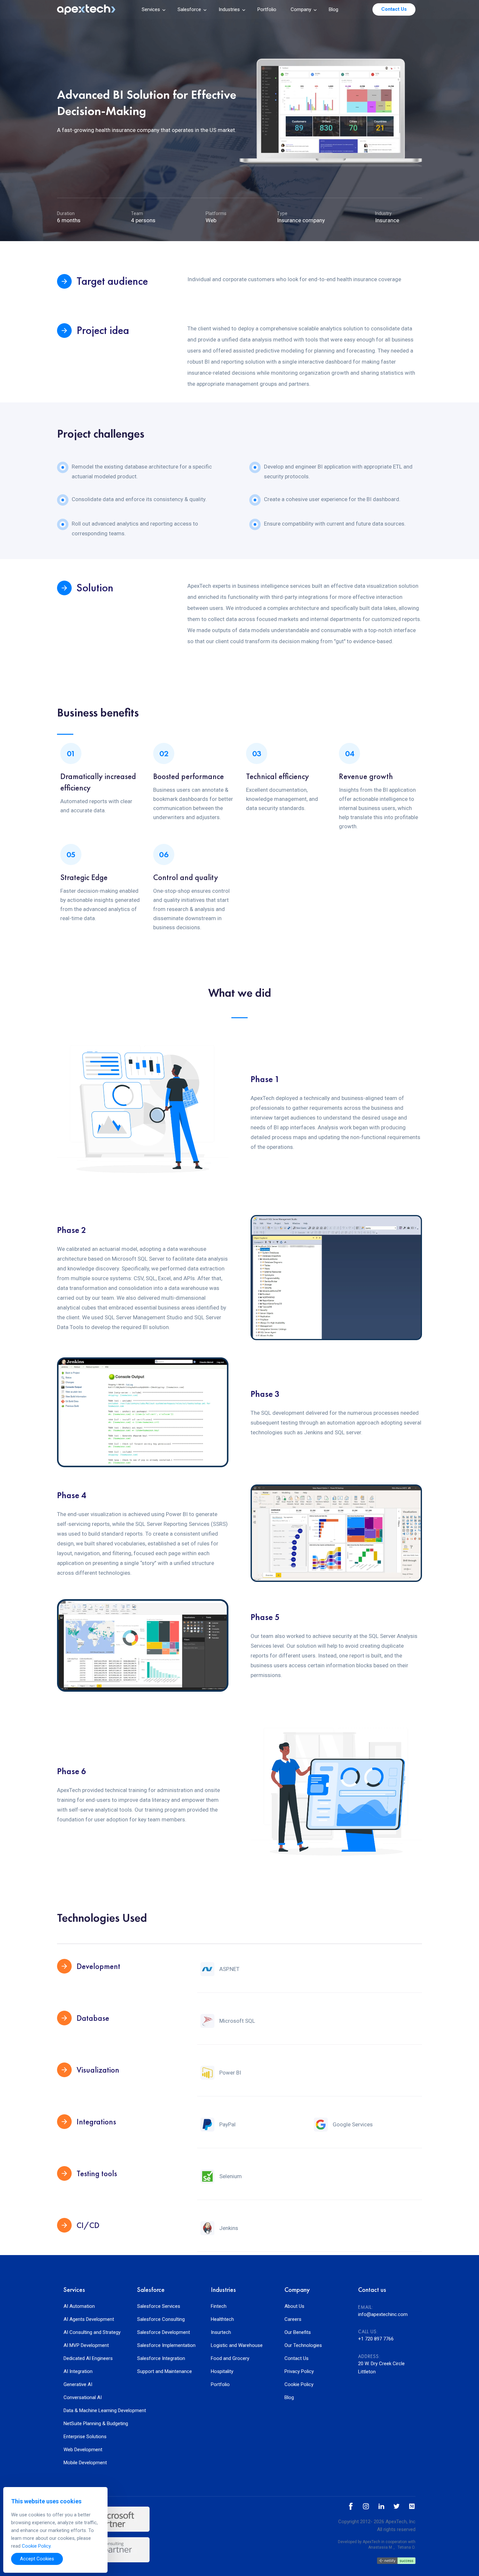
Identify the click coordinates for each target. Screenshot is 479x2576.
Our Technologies (303, 2345)
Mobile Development (85, 2463)
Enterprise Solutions (85, 2437)
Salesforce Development (164, 2332)
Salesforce (189, 9)
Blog (334, 9)
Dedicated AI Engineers (88, 2359)
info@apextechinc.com (383, 2314)
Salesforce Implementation (166, 2345)
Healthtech (222, 2319)
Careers (293, 2319)
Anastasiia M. (381, 2547)
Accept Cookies (37, 2559)
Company (301, 9)
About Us (294, 2306)
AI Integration (78, 2372)
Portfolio (267, 9)
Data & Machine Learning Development (92, 2411)
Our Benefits (298, 2332)
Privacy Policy (299, 2372)
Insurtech (221, 2332)
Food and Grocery (230, 2359)
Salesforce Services (159, 2306)
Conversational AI (83, 2398)
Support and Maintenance (165, 2372)
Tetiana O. (406, 2547)
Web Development (83, 2450)
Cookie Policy (299, 2385)
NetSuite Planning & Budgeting (92, 2424)
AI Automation (79, 2306)
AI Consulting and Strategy (92, 2332)
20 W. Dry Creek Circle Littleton (381, 2368)
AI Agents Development (89, 2319)
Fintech (219, 2306)
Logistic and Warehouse (237, 2345)
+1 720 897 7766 (376, 2339)
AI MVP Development (86, 2345)
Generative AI (78, 2385)
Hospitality (222, 2372)
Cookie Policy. (37, 2546)
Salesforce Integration (161, 2359)
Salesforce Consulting (161, 2319)
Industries (229, 9)
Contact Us (297, 2359)
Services (151, 9)
